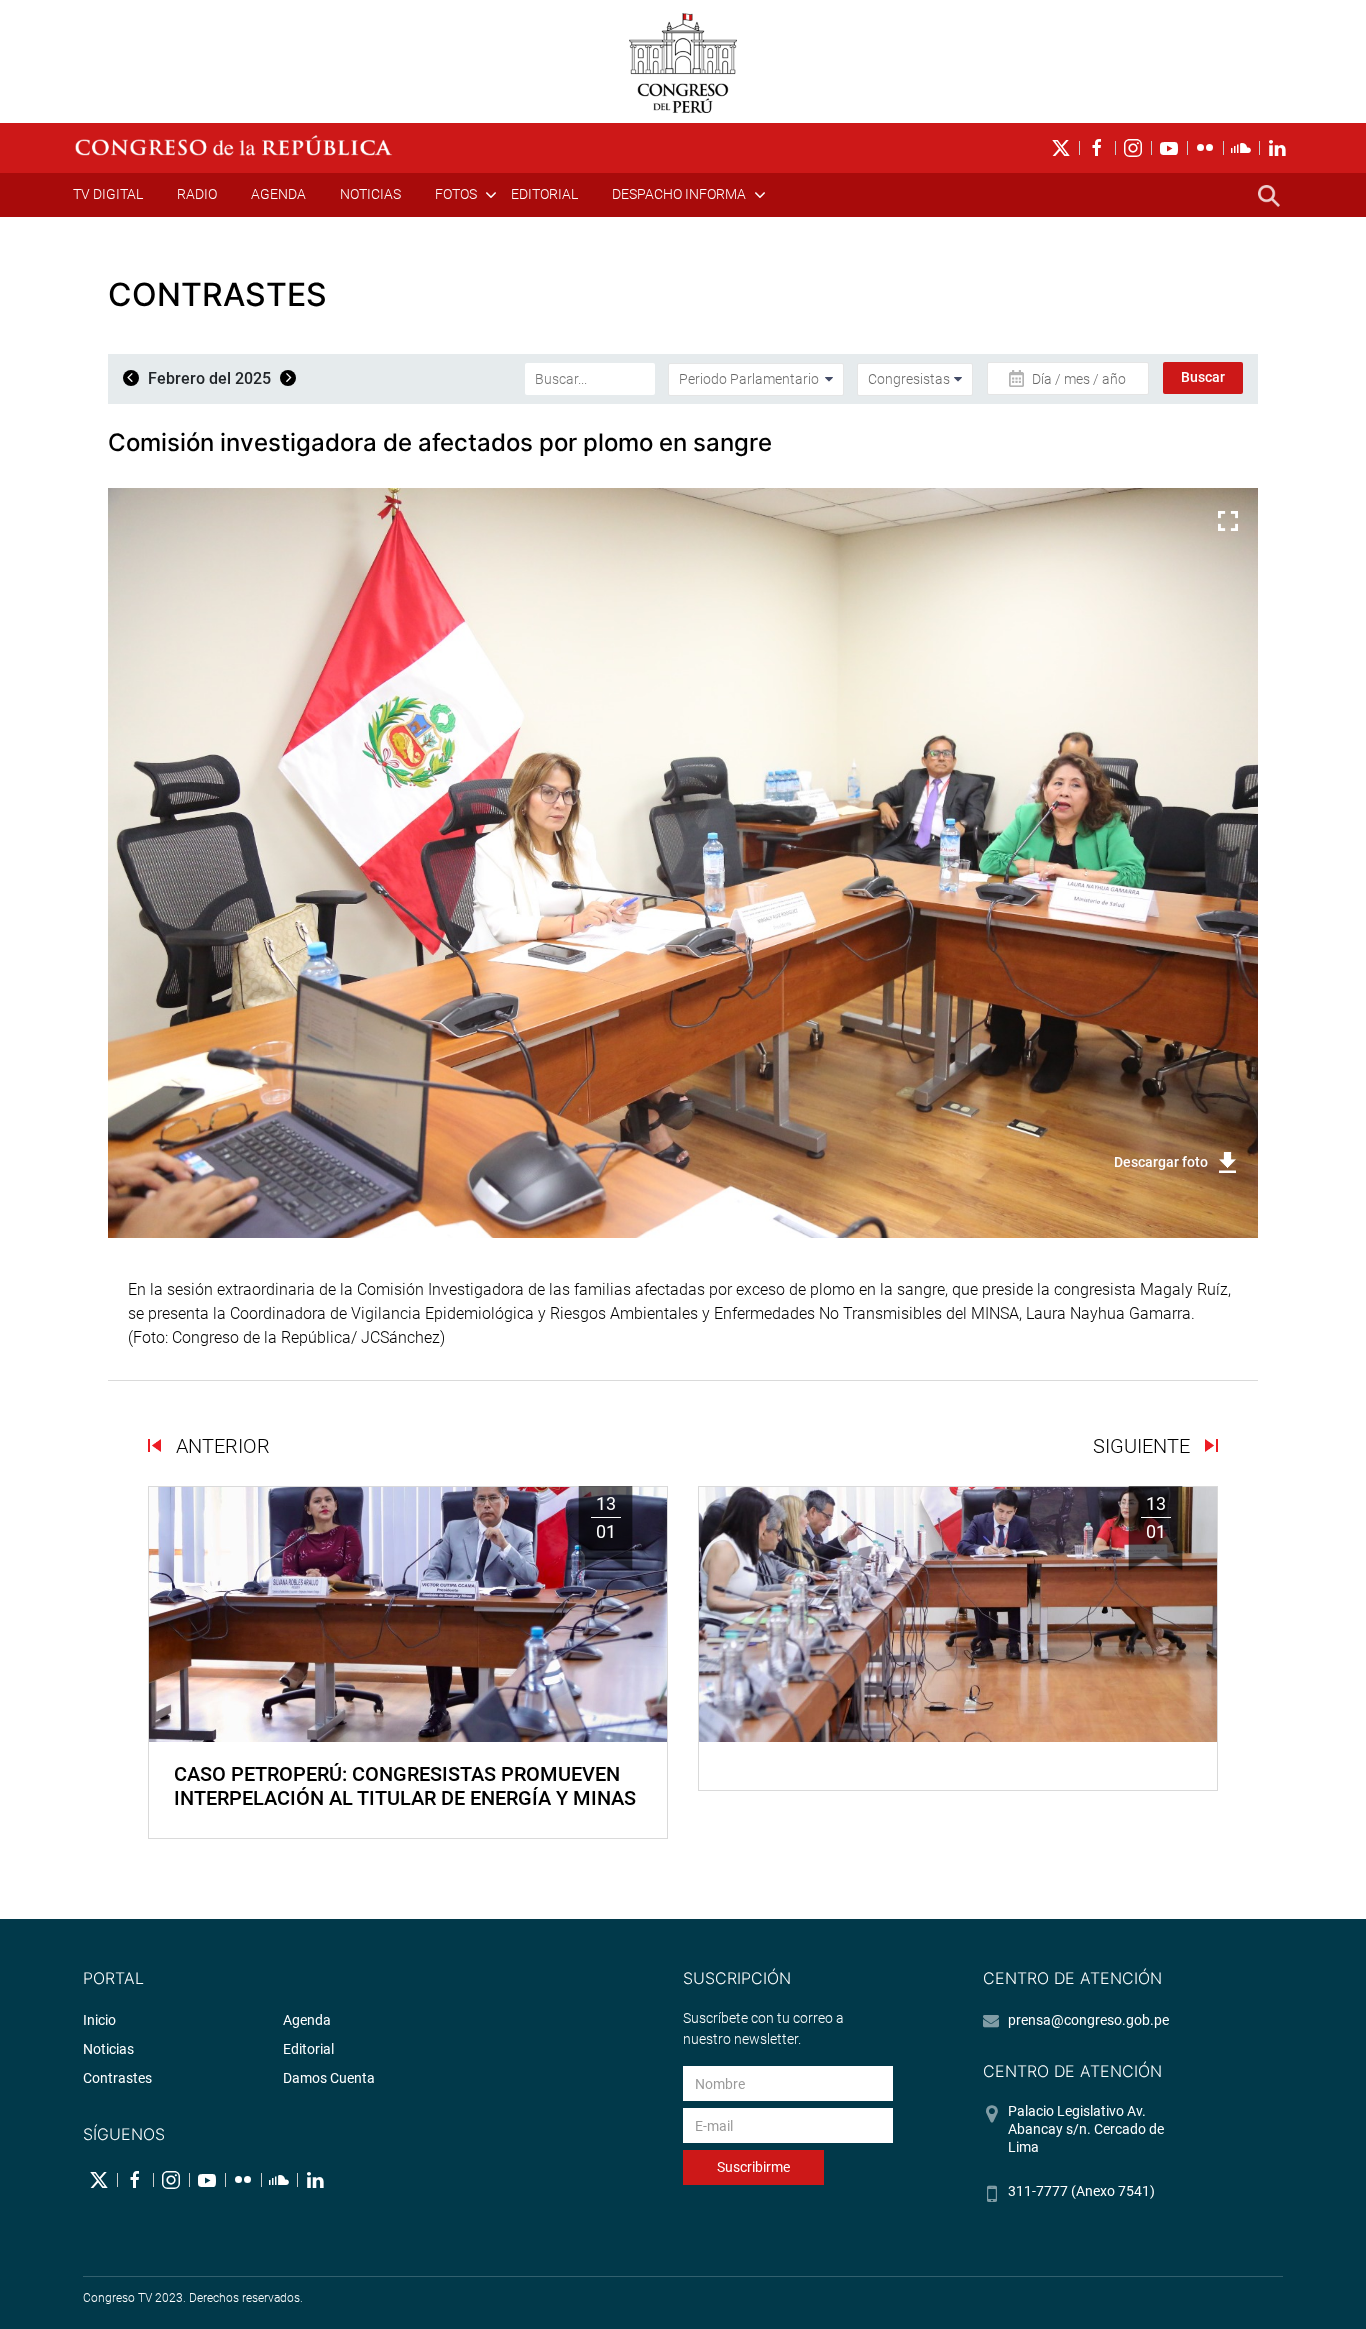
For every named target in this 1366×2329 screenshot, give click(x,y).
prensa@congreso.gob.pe (1088, 2020)
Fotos (456, 194)
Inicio (99, 2020)
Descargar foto (1161, 1162)
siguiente (1144, 1446)
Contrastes (117, 2078)
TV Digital (108, 194)
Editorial (544, 194)
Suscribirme (753, 2167)
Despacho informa (679, 194)
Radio (197, 194)
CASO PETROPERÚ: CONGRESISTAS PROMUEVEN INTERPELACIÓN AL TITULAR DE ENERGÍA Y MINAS (405, 1786)
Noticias (370, 194)
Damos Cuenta (329, 2078)
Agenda (278, 194)
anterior (220, 1446)
